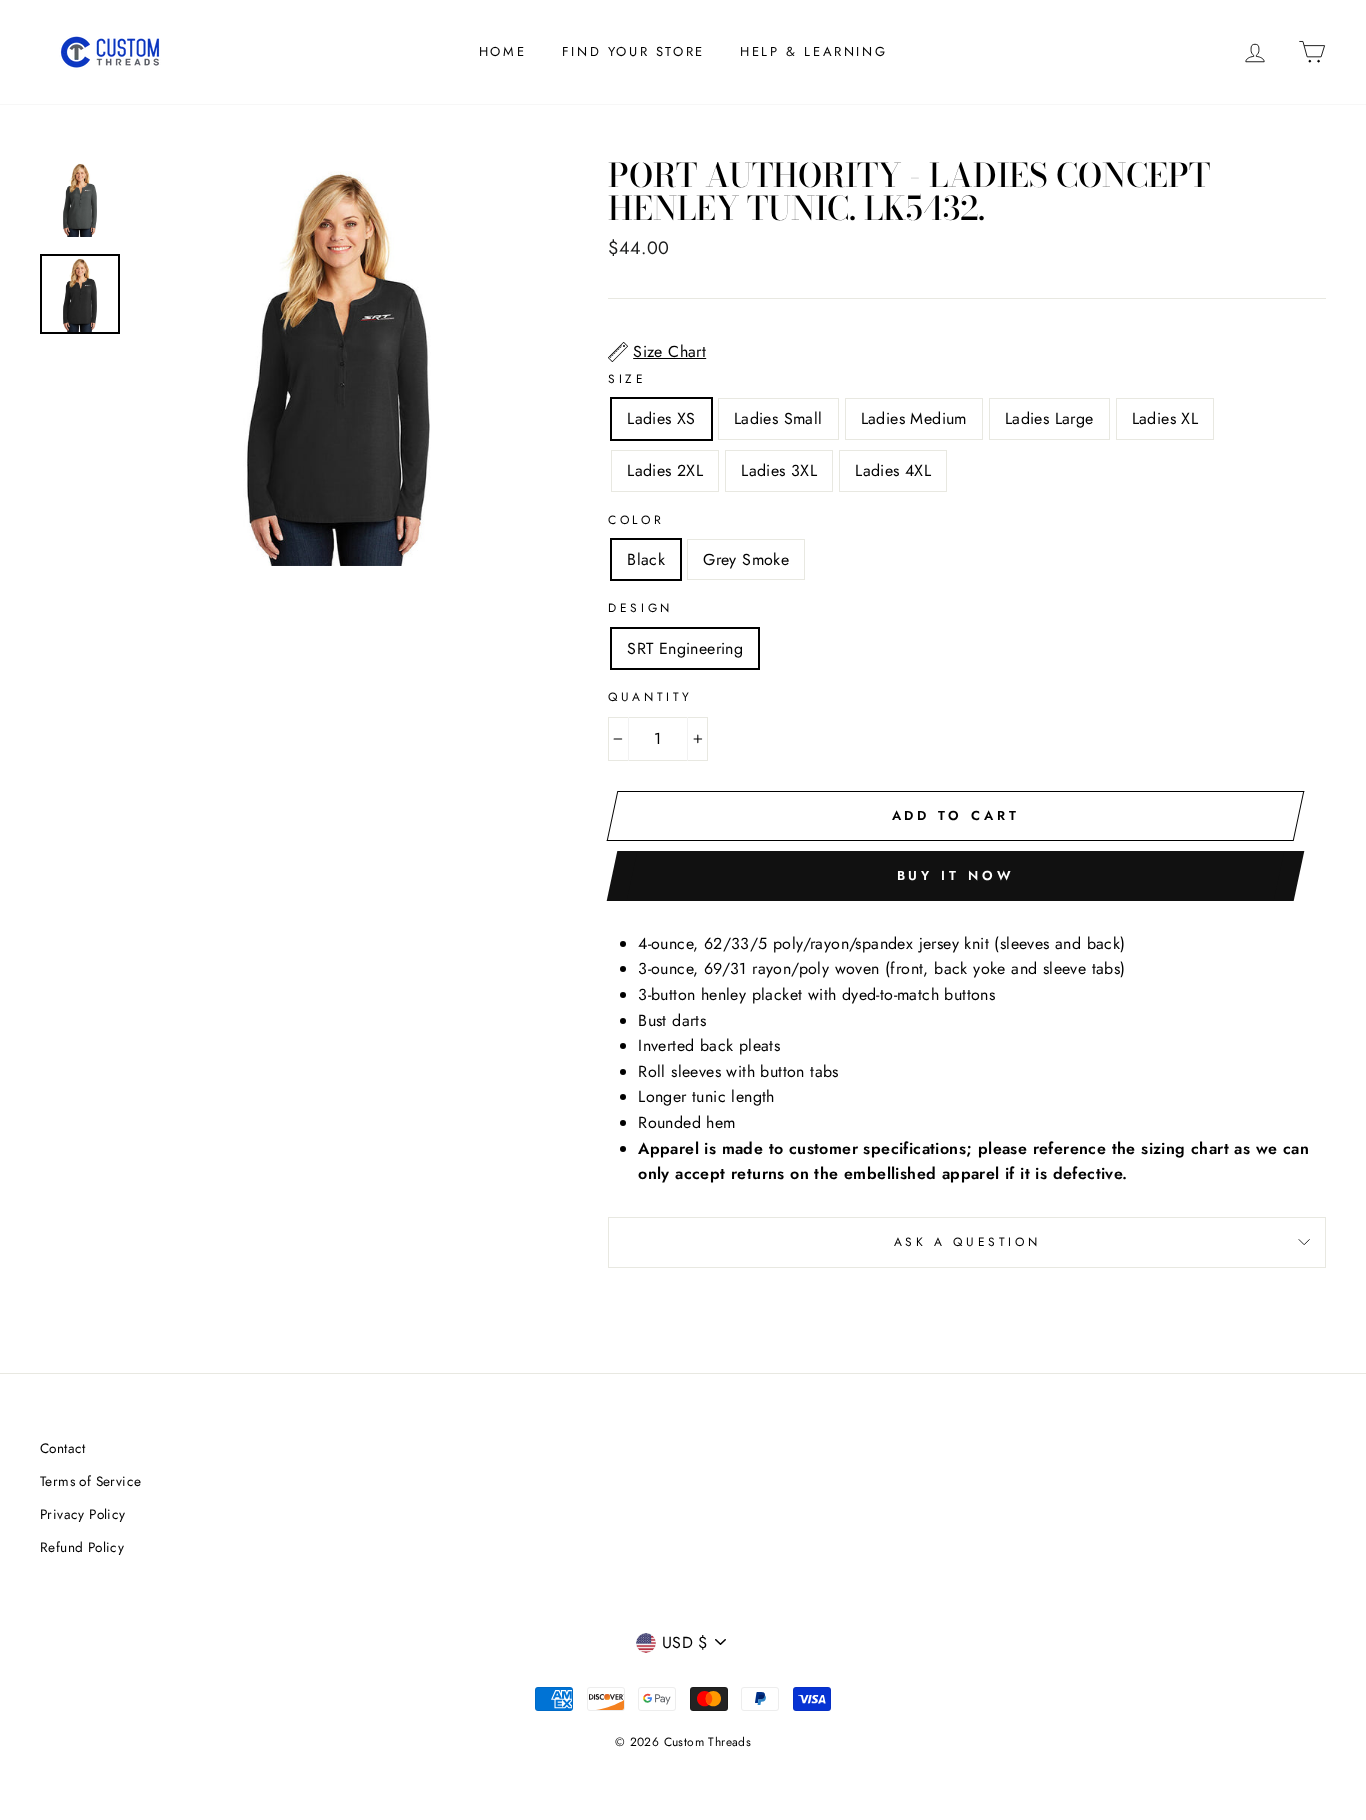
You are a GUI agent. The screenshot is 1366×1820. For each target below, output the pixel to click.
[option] (338, 362)
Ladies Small (778, 418)
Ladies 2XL (665, 470)
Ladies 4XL (893, 470)
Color (636, 520)
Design (640, 608)
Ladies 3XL (779, 470)
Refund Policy (82, 1547)
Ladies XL (1165, 418)
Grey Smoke (746, 559)
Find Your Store (633, 51)
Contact (63, 1448)
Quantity (650, 697)
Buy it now (956, 875)
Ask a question (967, 1242)
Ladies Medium (914, 418)
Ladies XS (661, 418)
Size (627, 379)
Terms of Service (90, 1481)
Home (502, 51)
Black (646, 559)
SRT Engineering (685, 648)
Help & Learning (813, 51)
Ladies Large (1049, 418)
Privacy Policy (83, 1514)
